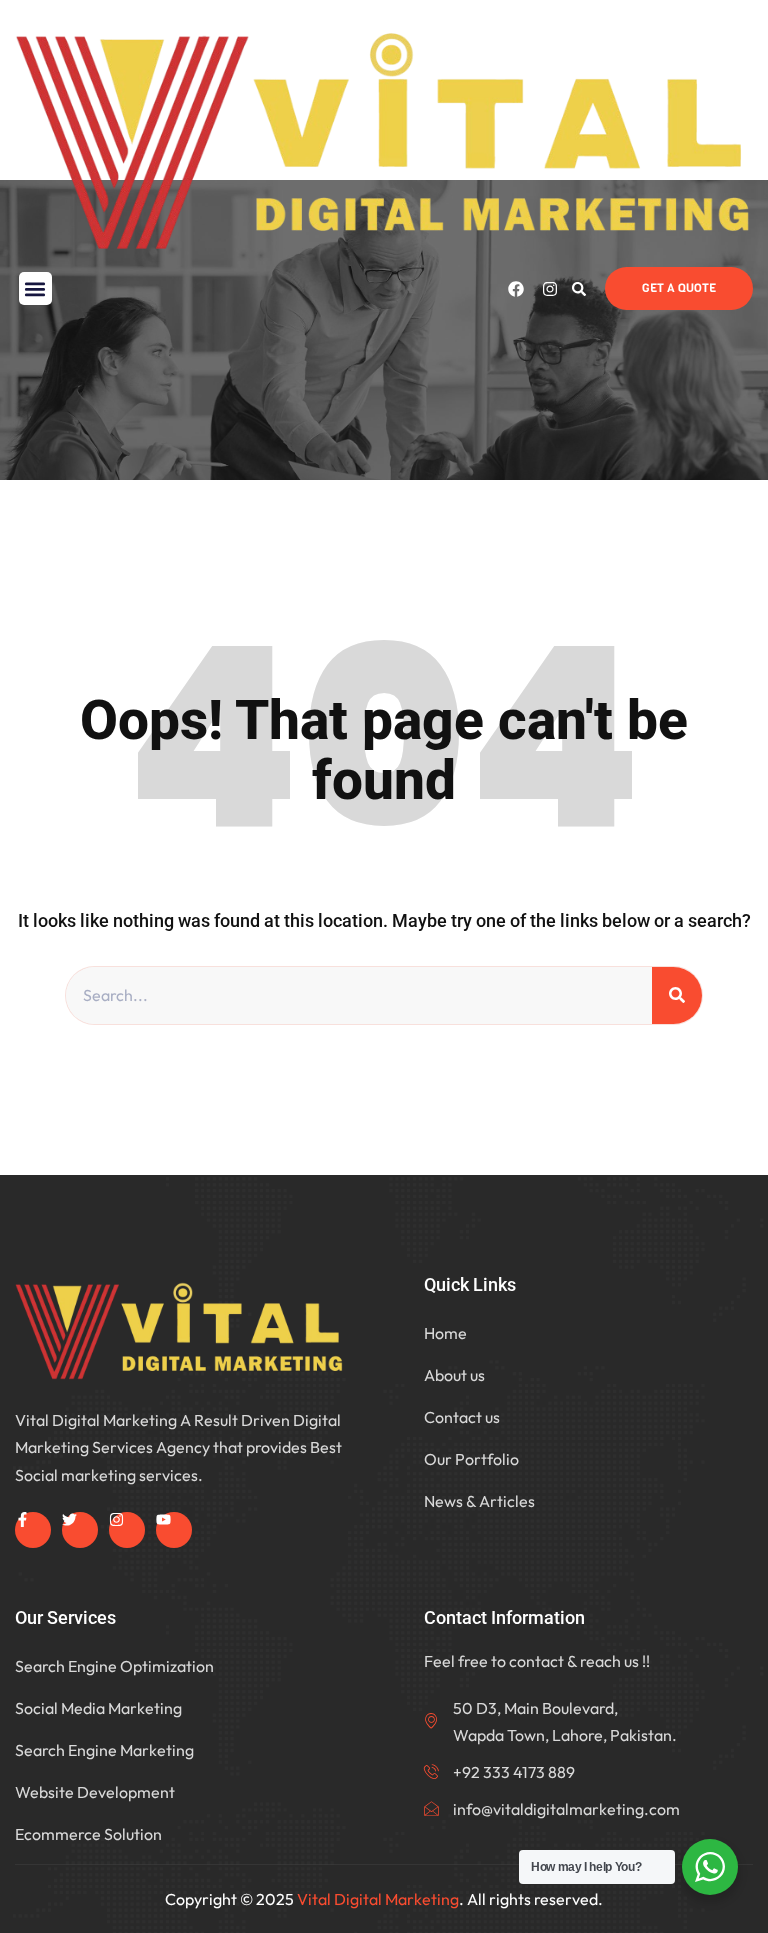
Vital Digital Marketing (378, 1899)
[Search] (677, 995)
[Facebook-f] (33, 1530)
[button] (35, 288)
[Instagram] (550, 289)
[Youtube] (174, 1530)
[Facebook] (516, 289)
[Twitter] (80, 1530)
